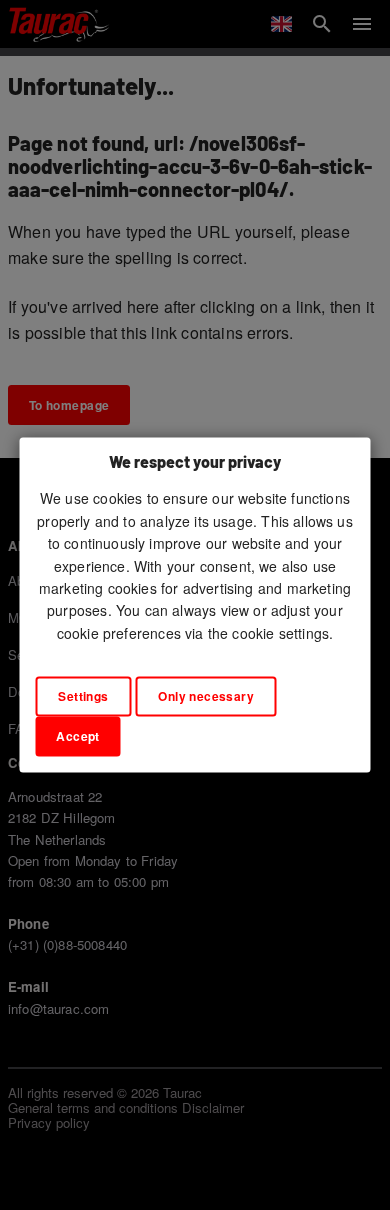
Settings (83, 697)
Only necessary (206, 697)
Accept (78, 737)
